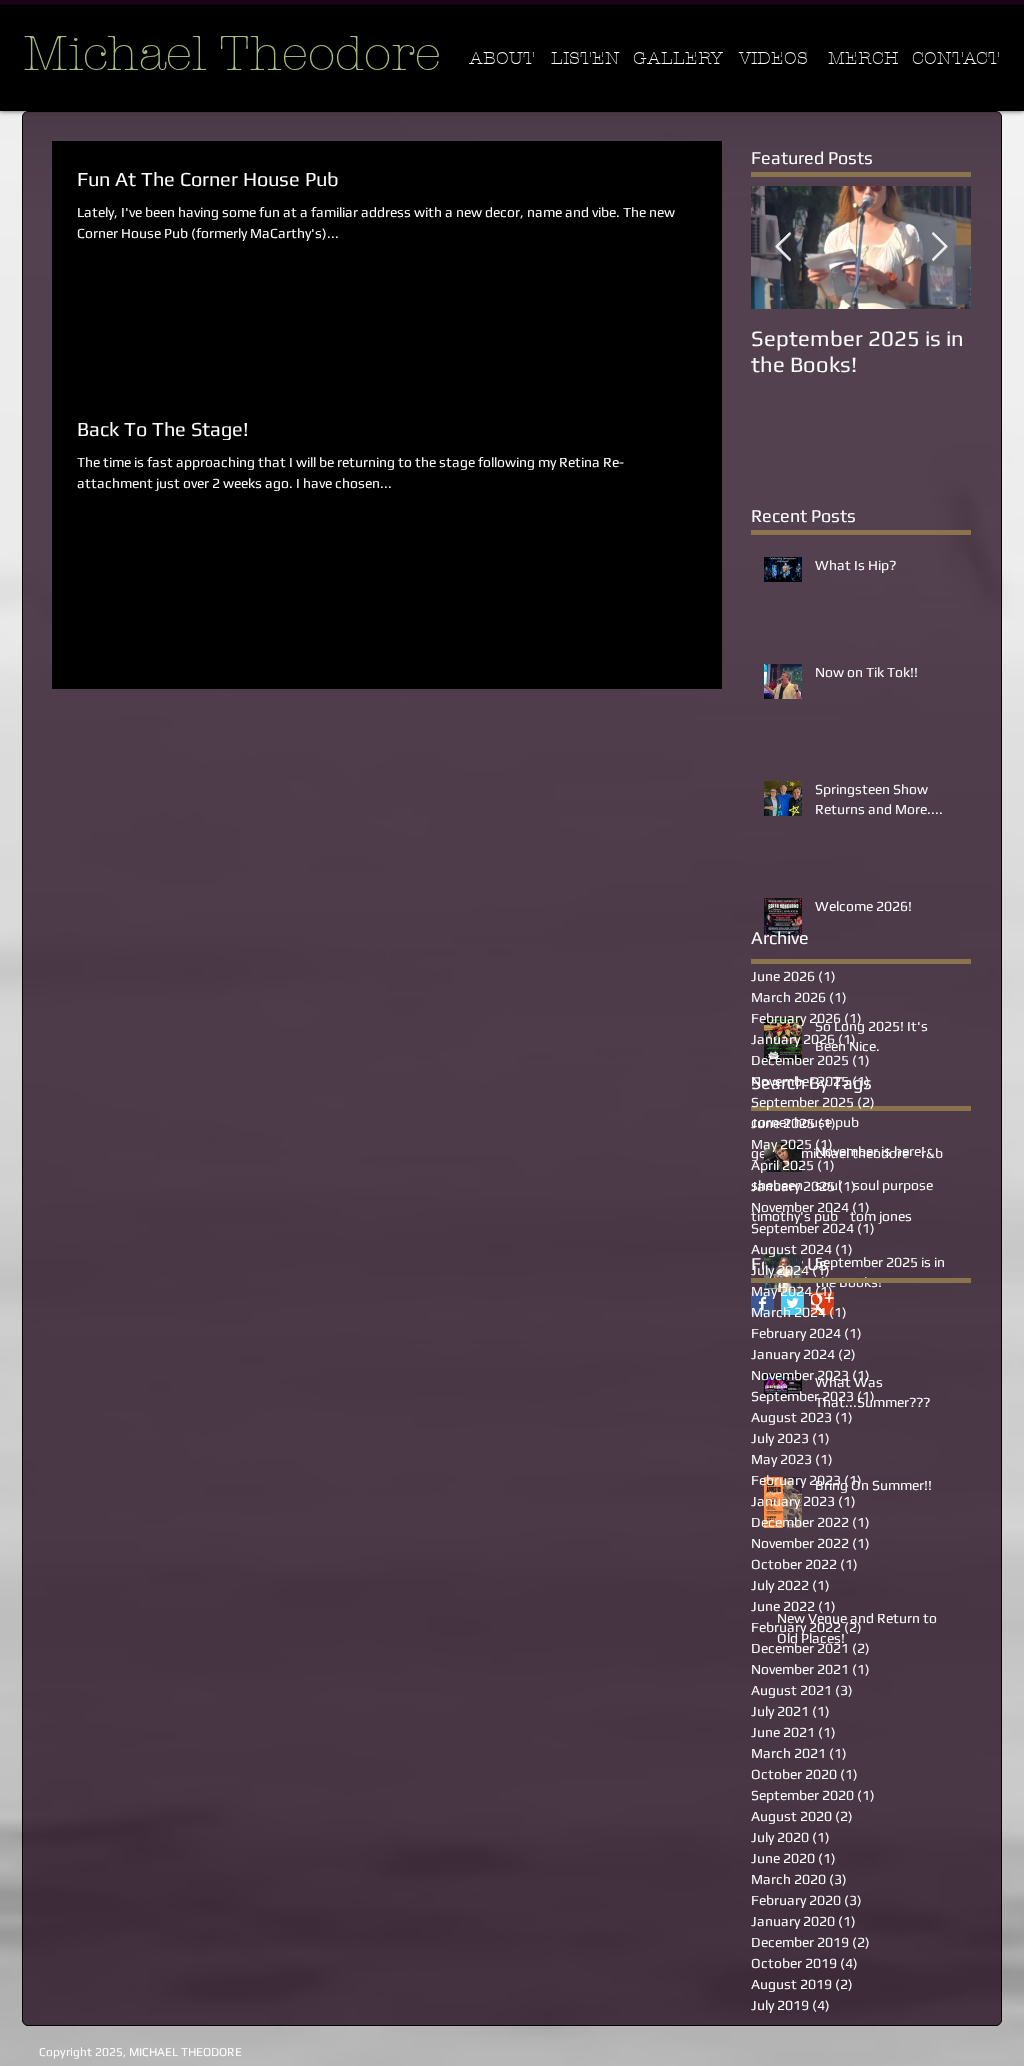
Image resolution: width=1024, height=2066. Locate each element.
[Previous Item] (783, 247)
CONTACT (956, 58)
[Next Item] (939, 247)
